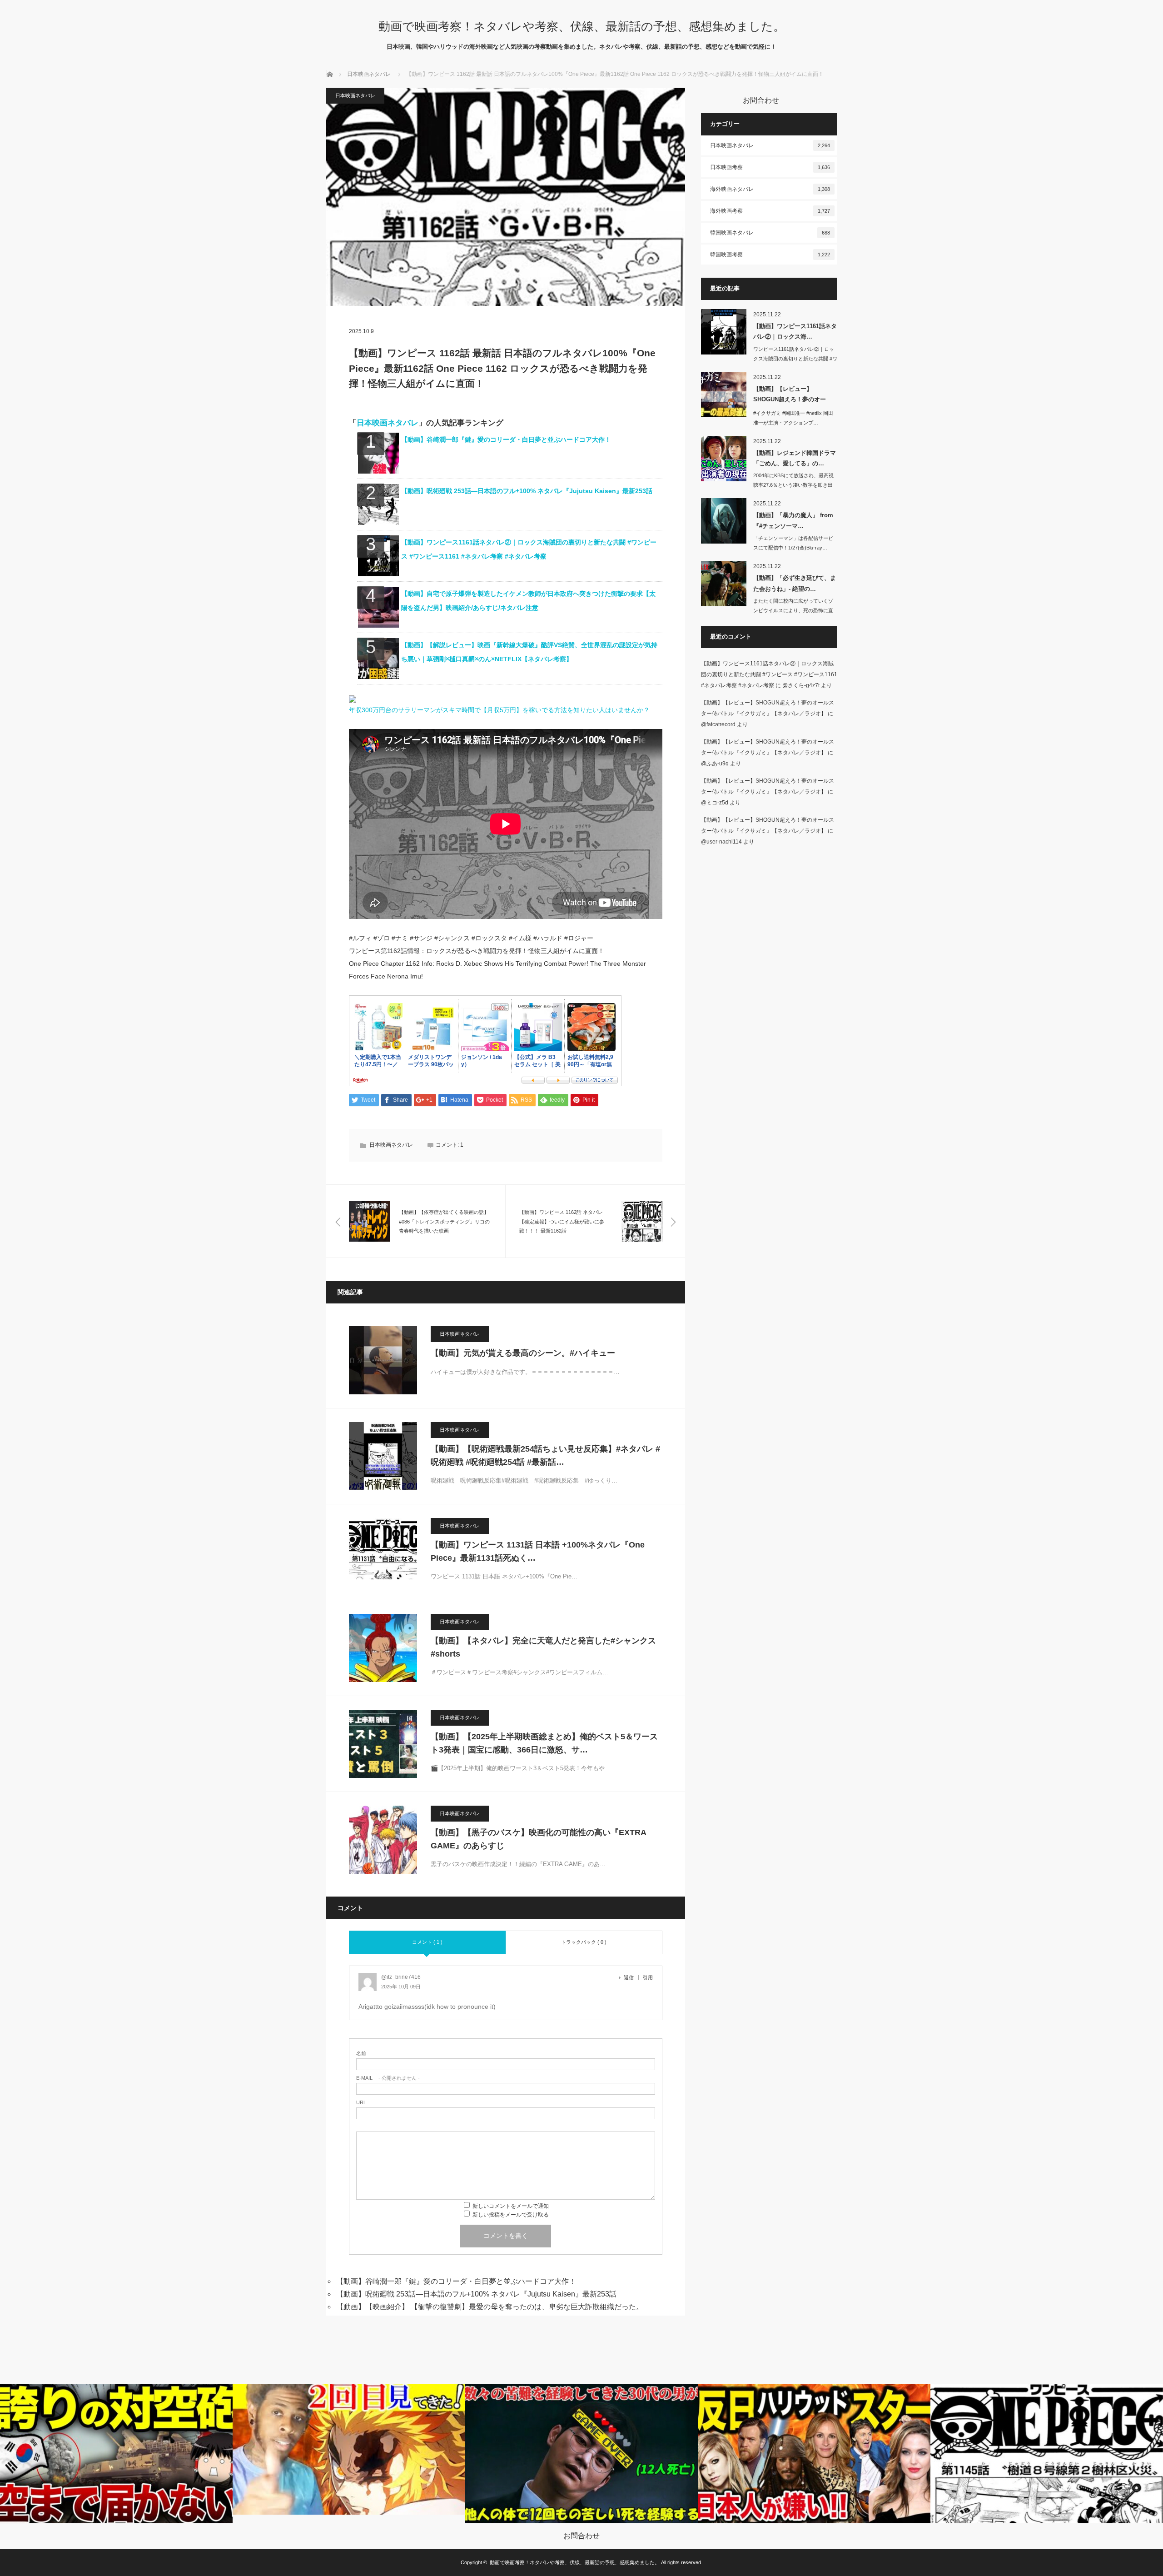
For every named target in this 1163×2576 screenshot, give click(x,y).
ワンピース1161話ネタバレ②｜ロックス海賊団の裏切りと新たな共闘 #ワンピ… (795, 359)
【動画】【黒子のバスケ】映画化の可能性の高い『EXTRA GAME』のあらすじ (538, 1839)
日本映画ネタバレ (369, 74)
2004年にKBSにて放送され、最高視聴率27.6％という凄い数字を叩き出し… (793, 485)
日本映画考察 (770, 167)
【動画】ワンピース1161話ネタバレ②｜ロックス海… (795, 331)
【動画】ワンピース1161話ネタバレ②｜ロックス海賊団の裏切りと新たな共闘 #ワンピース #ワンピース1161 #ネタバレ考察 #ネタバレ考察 (769, 674)
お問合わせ (581, 2536)
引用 (648, 1977)
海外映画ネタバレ (770, 189)
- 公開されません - (388, 2078)
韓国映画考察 (770, 255)
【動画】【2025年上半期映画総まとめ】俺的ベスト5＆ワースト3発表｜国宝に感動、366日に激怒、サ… (544, 1743)
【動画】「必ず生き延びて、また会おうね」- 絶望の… (795, 583)
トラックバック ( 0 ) (584, 1942)
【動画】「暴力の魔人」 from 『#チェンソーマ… (793, 520)
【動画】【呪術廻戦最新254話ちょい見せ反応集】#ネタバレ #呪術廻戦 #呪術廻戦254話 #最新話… (545, 1455)
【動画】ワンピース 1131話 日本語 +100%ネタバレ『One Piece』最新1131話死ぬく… (538, 1551)
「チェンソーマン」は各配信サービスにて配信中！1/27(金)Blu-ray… (793, 543)
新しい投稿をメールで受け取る (511, 2215)
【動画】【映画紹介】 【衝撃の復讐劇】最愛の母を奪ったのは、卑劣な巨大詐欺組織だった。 (490, 2307)
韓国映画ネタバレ (770, 233)
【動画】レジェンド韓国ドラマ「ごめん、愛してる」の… (795, 458)
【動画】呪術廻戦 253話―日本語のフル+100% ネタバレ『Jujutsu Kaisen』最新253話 (527, 491)
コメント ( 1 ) (427, 1942)
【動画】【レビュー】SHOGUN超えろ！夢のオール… (790, 396)
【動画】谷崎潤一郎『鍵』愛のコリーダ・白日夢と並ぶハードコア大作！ (506, 439)
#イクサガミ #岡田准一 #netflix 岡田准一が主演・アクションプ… (793, 418)
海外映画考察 (770, 211)
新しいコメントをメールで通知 (511, 2206)
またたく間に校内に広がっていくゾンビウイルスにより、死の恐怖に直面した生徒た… (793, 610)
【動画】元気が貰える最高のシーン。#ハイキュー (523, 1353)
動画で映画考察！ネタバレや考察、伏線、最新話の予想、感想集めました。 (582, 26)
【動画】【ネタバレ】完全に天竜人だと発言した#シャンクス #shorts (543, 1647)
